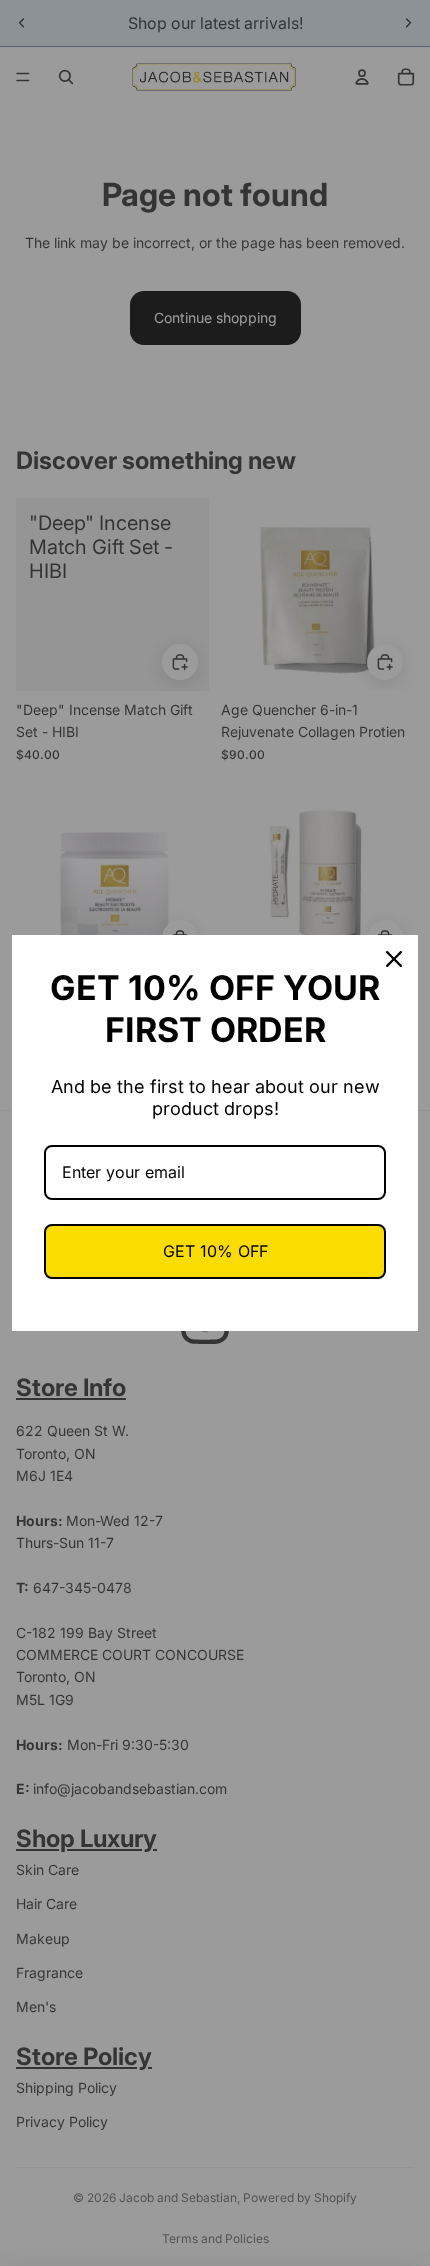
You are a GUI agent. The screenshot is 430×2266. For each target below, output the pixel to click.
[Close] (394, 959)
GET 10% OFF (215, 1251)
